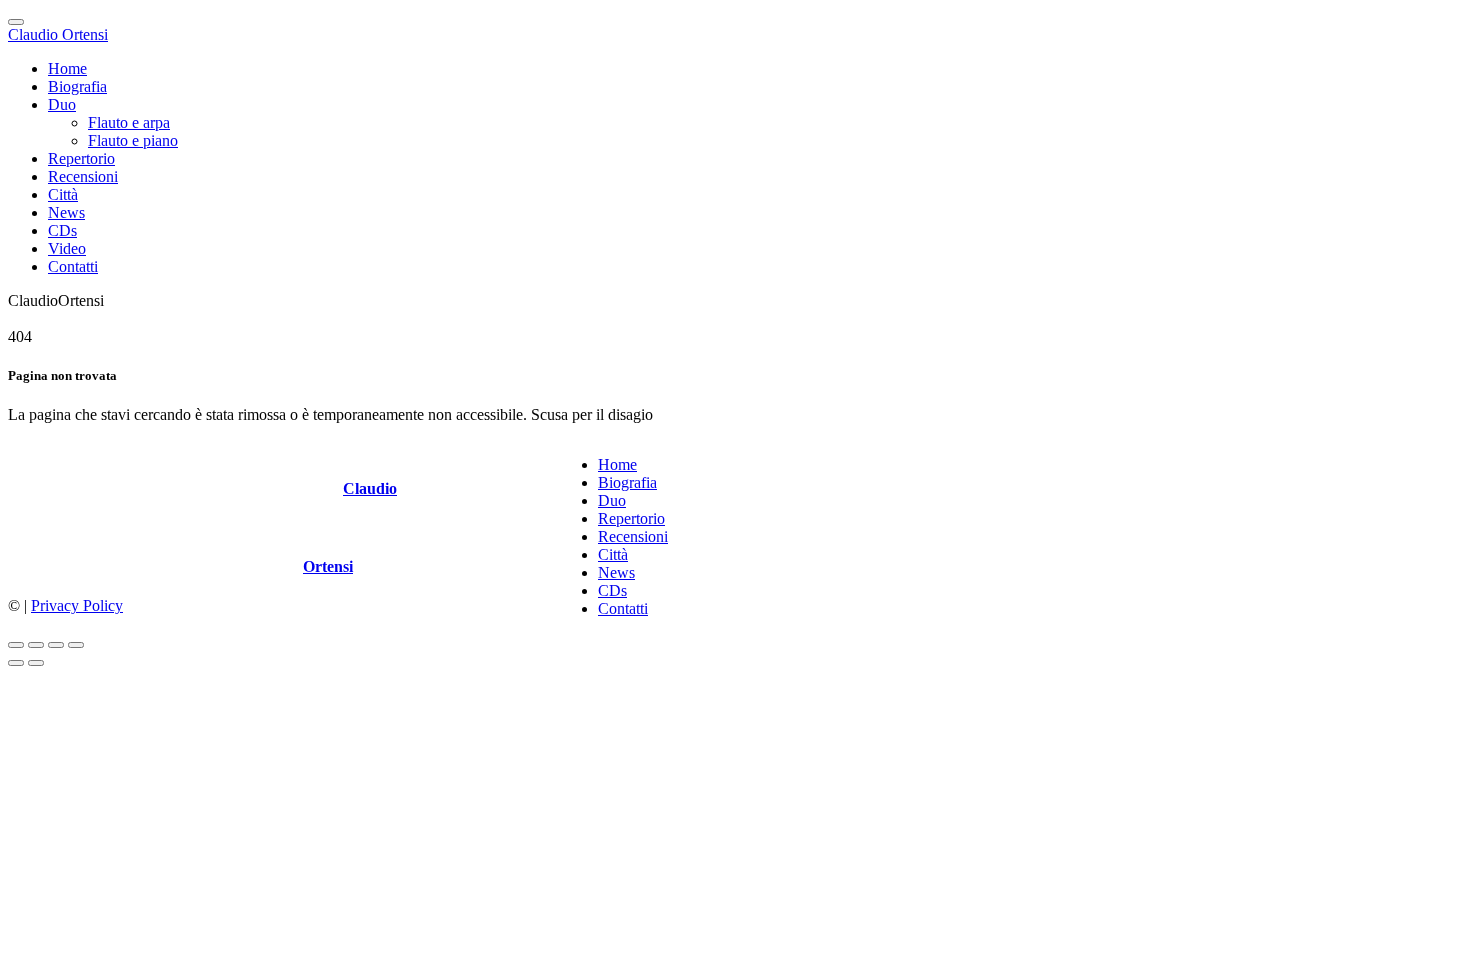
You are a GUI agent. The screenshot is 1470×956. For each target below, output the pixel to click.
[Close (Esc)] (16, 645)
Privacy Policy (77, 605)
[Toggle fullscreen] (56, 645)
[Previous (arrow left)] (16, 663)
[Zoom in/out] (76, 645)
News (66, 212)
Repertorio (81, 158)
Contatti (73, 266)
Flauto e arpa (129, 122)
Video (67, 248)
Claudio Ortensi (58, 34)
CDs (62, 230)
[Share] (36, 645)
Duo (62, 104)
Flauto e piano (133, 140)
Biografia (77, 86)
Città (63, 194)
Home (67, 68)
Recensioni (83, 176)
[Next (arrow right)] (36, 663)
